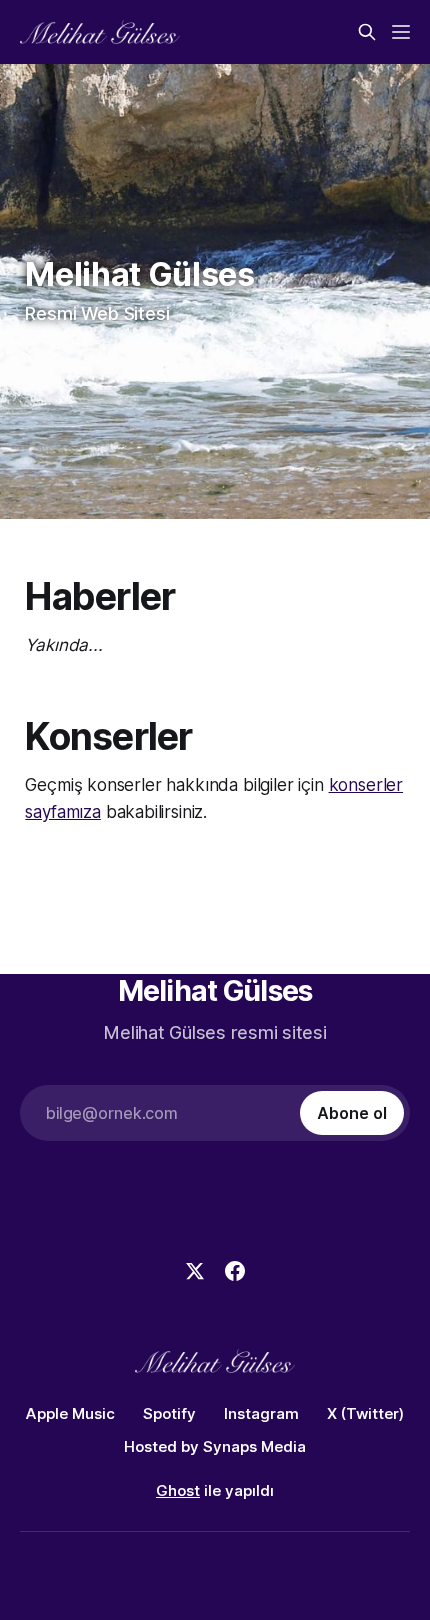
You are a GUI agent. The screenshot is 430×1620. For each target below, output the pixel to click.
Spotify (169, 1413)
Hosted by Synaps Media (215, 1446)
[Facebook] (235, 1271)
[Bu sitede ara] (367, 32)
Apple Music (70, 1413)
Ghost (178, 1490)
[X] (195, 1271)
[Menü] (401, 32)
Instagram (261, 1413)
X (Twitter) (365, 1413)
